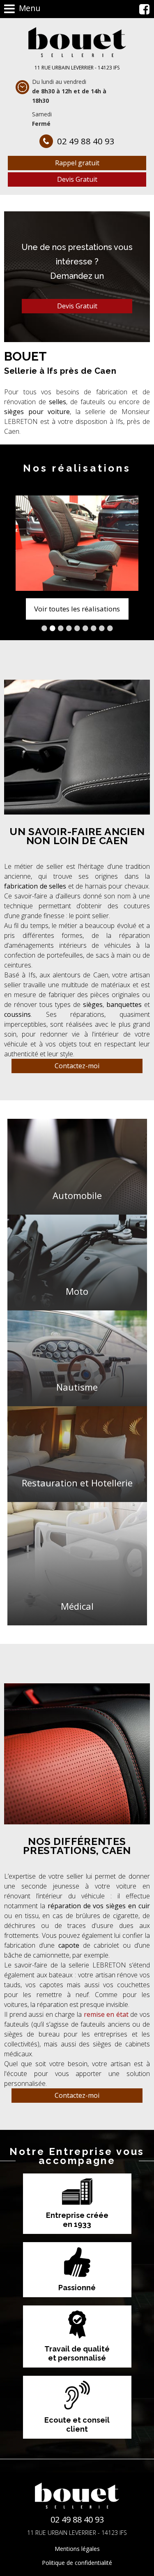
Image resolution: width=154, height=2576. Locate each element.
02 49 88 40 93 (86, 141)
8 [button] (102, 628)
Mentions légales (77, 2549)
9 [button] (110, 628)
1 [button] (44, 628)
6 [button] (85, 628)
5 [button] (77, 628)
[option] (77, 543)
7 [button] (94, 628)
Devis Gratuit (77, 179)
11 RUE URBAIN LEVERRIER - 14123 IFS (77, 68)
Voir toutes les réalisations (77, 609)
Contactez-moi (77, 1066)
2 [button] (53, 628)
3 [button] (61, 628)
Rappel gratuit (77, 163)
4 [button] (69, 628)
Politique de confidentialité (77, 2563)
